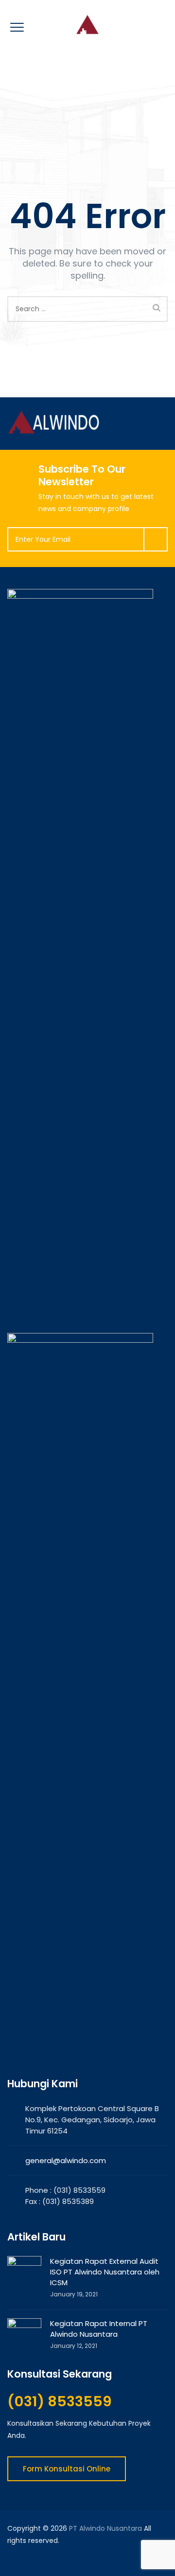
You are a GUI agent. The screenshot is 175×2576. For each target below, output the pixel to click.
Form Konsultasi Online (67, 2469)
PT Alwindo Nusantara (105, 2528)
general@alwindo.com (66, 2160)
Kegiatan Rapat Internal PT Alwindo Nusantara (99, 2329)
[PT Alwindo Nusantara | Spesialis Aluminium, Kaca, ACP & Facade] (87, 24)
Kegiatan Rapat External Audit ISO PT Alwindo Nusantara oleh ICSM (105, 2272)
